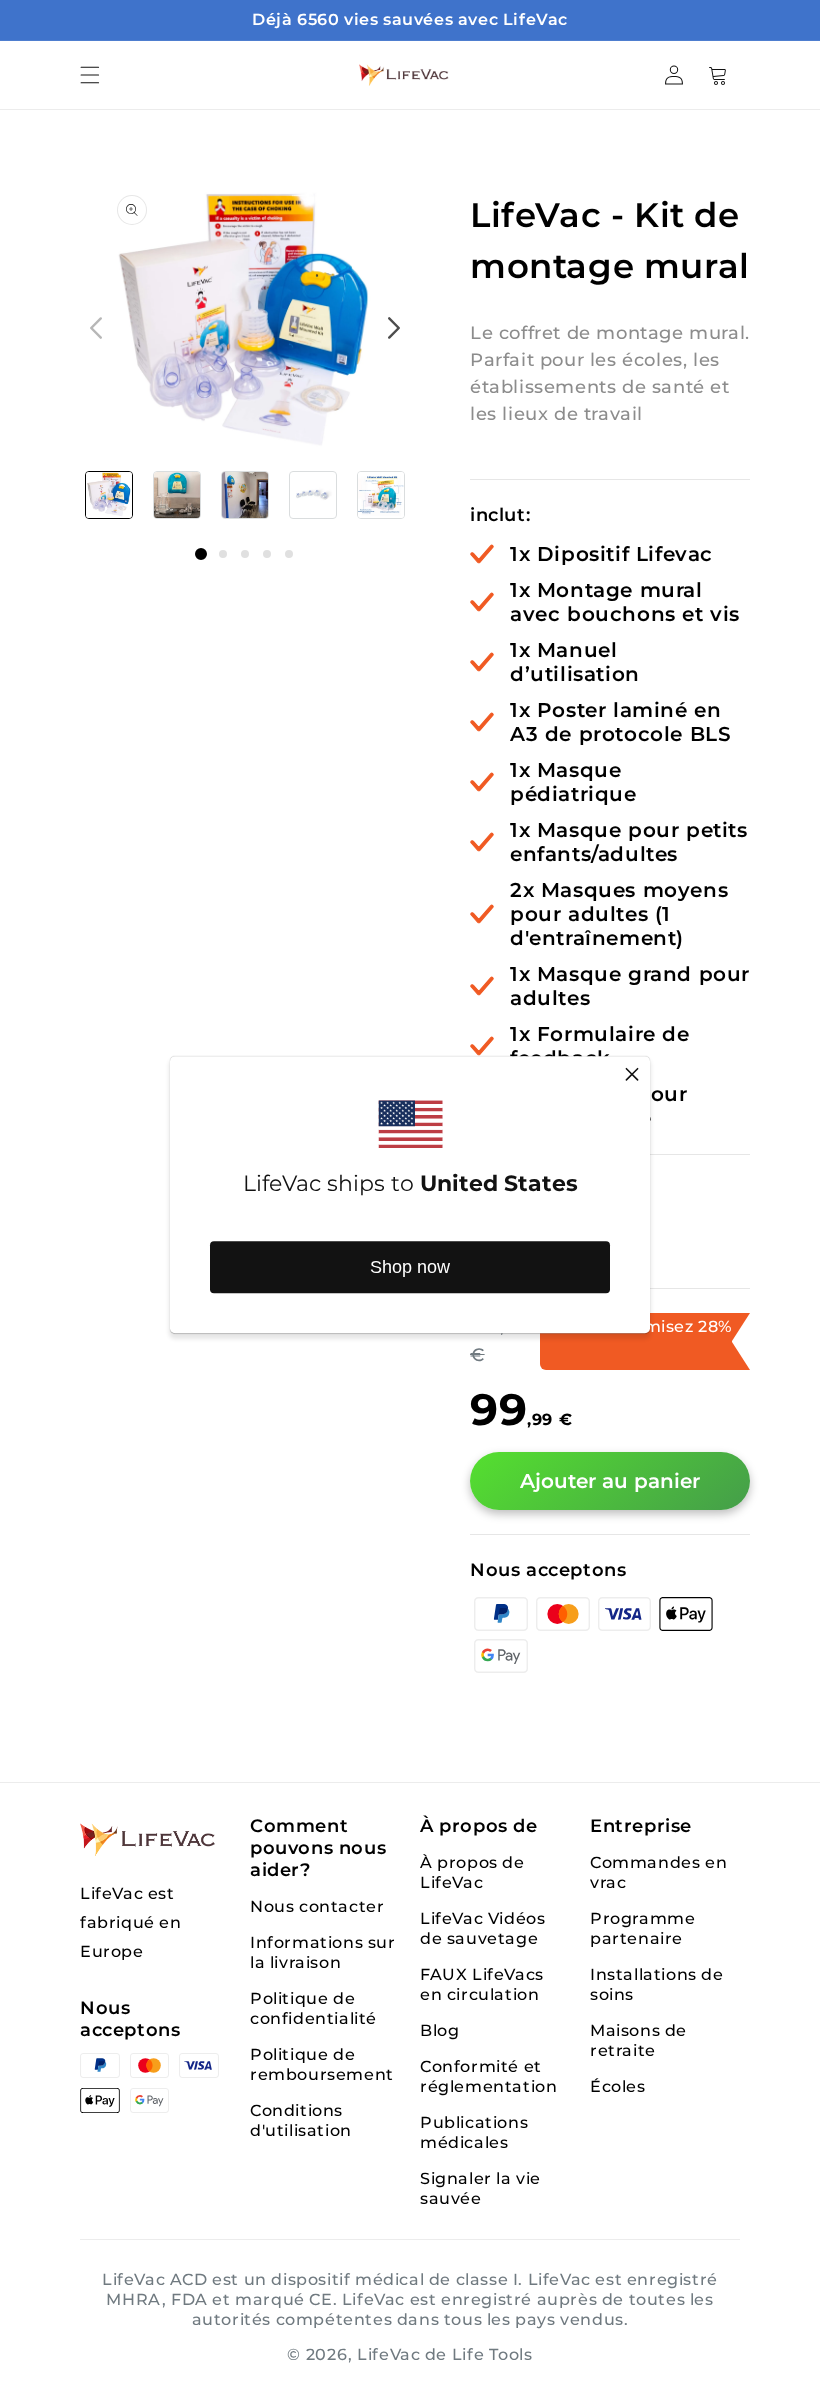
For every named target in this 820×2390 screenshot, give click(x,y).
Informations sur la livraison (323, 1952)
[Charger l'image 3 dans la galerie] (245, 495)
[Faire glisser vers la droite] (394, 328)
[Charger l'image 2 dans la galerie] (177, 495)
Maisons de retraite (638, 2040)
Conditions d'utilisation (301, 2120)
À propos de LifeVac (472, 1872)
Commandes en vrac (658, 1872)
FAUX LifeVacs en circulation (482, 1984)
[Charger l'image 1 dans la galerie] (109, 495)
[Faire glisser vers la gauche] (96, 328)
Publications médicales (474, 2132)
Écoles (618, 2086)
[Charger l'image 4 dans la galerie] (313, 495)
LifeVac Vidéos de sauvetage (482, 1928)
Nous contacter (317, 1906)
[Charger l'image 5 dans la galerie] (381, 495)
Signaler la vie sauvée (480, 2188)
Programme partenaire (642, 1928)
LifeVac (389, 2354)
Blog (439, 2030)
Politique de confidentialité (313, 2008)
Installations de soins (657, 1984)
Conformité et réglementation (488, 2076)
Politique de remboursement (322, 2064)
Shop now (410, 1267)
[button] (90, 75)
